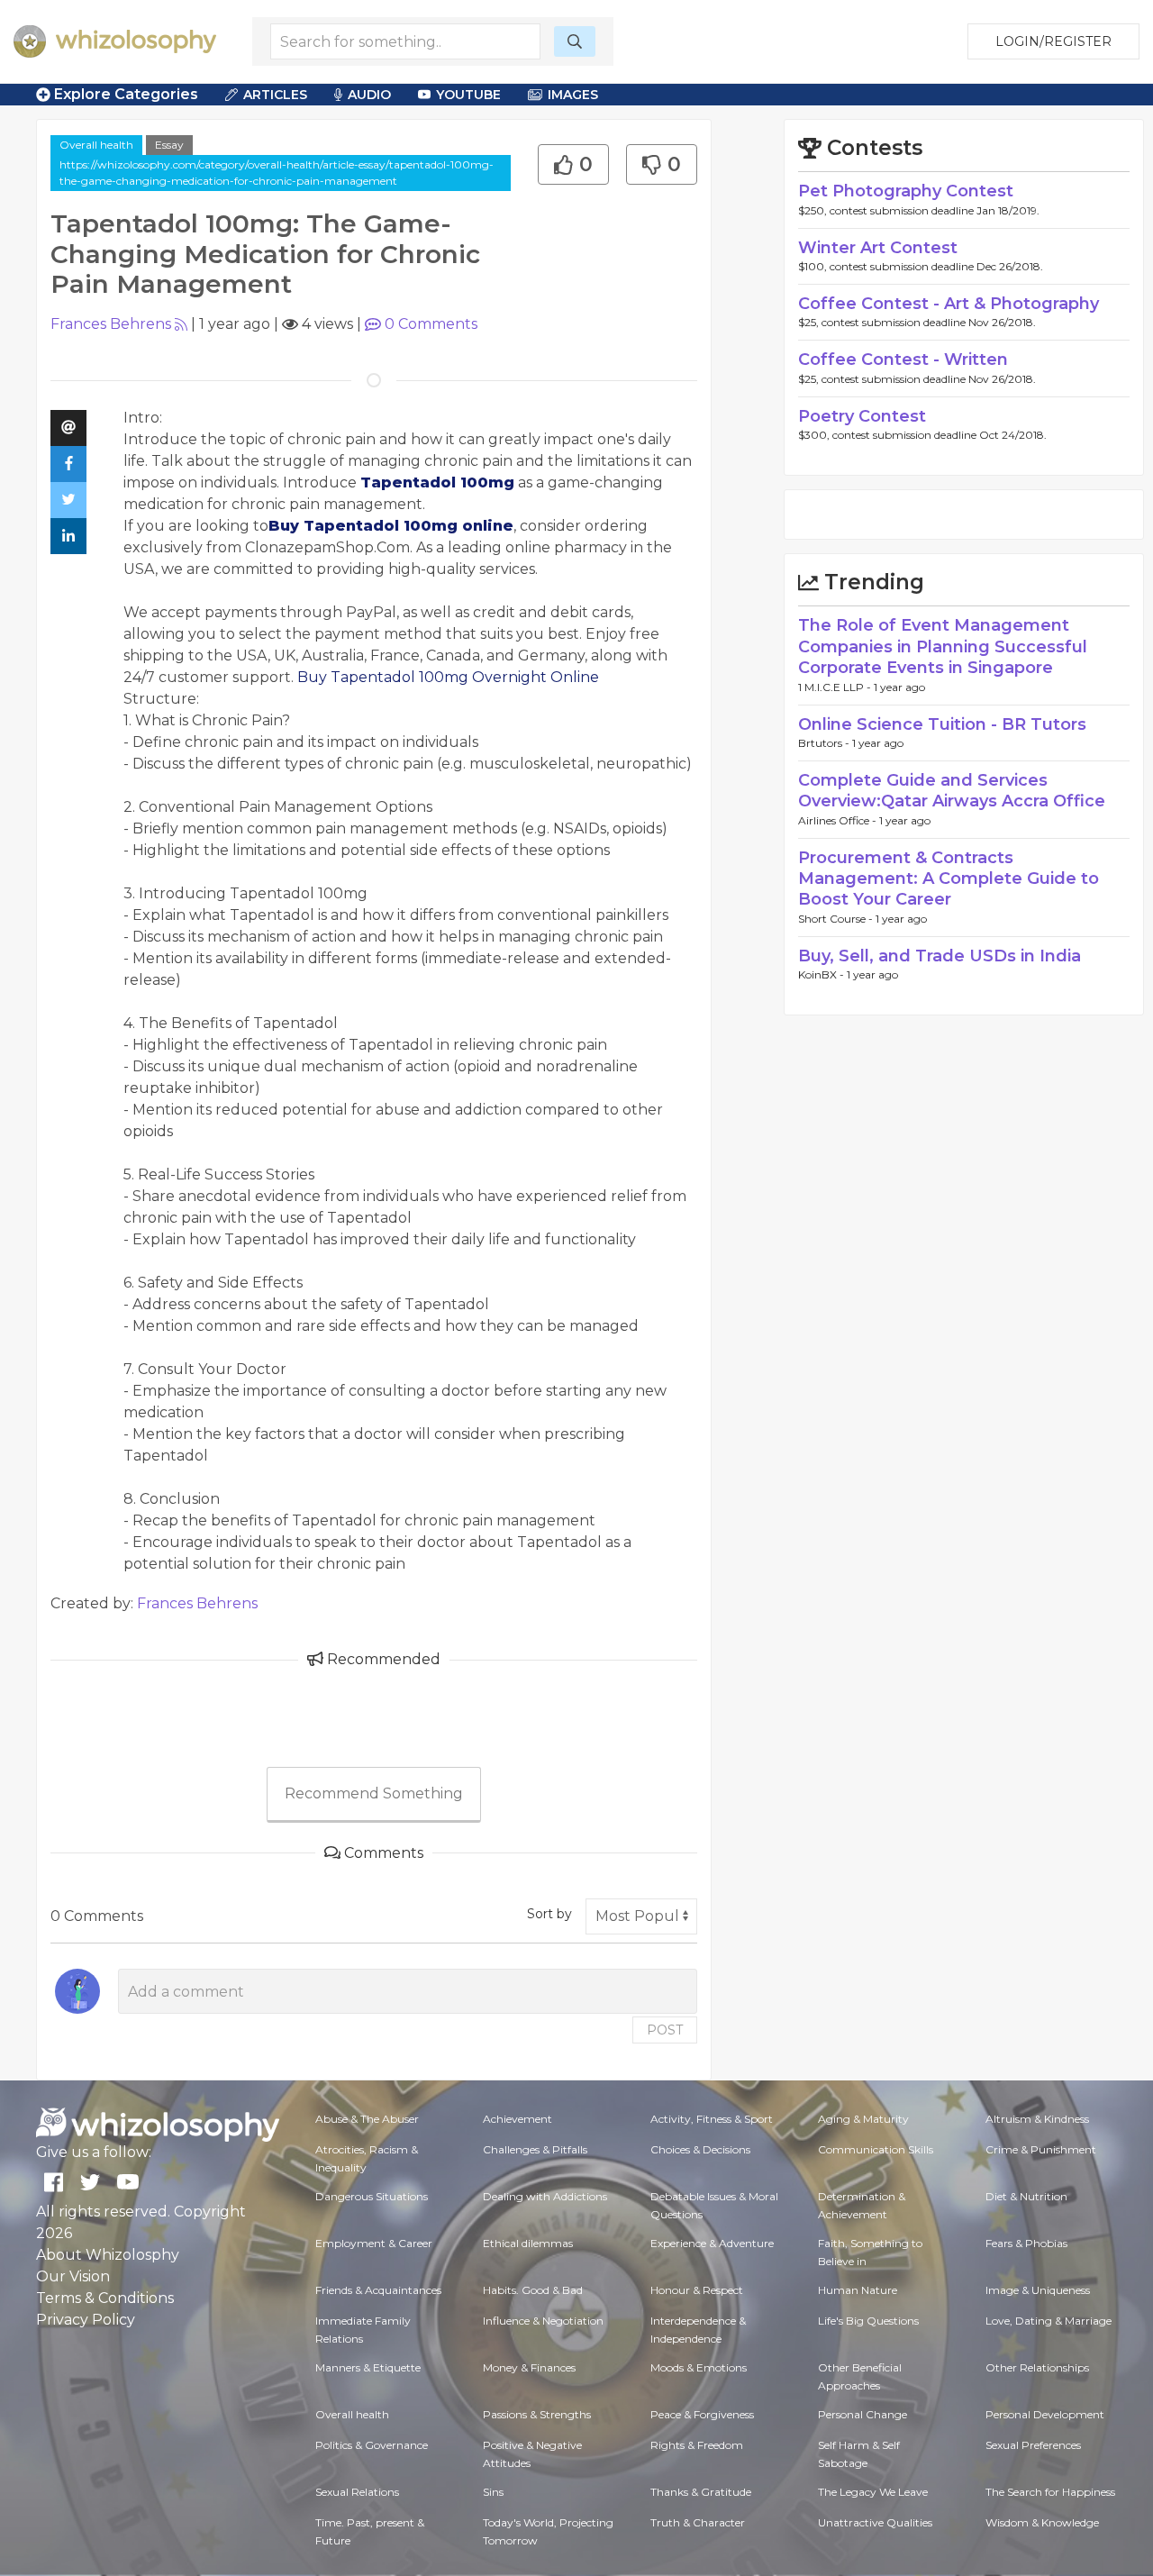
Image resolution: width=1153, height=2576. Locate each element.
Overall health (96, 145)
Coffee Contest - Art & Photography (949, 304)
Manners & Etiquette (368, 2367)
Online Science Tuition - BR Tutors (942, 724)
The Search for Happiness (1050, 2492)
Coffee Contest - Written (903, 360)
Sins (493, 2492)
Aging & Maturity (863, 2119)
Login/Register (1053, 41)
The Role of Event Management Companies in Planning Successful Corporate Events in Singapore (943, 646)
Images (573, 95)
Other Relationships (1037, 2367)
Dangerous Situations (372, 2196)
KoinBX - (822, 974)
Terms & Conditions (105, 2298)
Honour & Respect (697, 2290)
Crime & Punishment (1041, 2149)
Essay (169, 145)
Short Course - (837, 919)
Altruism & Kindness (1037, 2119)
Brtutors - (825, 743)
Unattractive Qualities (875, 2522)
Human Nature (858, 2290)
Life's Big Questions (868, 2321)
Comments (431, 324)
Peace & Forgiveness (702, 2414)
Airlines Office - (839, 820)
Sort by (549, 1914)
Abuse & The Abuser (367, 2119)
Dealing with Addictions (545, 2196)
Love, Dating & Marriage (1049, 2321)
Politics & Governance (372, 2445)
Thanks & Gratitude (701, 2492)
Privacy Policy (86, 2320)
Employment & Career (374, 2243)
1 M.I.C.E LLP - (836, 687)
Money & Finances (529, 2367)
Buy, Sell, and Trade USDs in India (940, 956)
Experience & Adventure (712, 2243)
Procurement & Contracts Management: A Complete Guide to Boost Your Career (949, 879)
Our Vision (73, 2276)
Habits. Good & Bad (533, 2290)
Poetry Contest (862, 416)
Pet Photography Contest (906, 191)
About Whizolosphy (108, 2255)
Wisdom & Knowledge (1042, 2522)
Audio (369, 95)
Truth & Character (698, 2522)
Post (665, 2030)
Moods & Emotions (699, 2367)
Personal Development (1045, 2414)
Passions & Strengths (537, 2414)
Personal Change (862, 2414)
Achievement (517, 2119)
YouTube (468, 95)
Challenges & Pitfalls (535, 2149)
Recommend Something (374, 1793)
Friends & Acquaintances (378, 2290)
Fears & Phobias (1026, 2243)
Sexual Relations (357, 2492)
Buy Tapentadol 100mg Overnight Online (450, 677)
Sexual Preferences (1033, 2445)
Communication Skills (876, 2149)
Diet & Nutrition (1026, 2196)
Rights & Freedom (697, 2445)
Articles (275, 95)
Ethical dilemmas (528, 2243)
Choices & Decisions (700, 2149)
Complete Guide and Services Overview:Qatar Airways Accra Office (952, 791)
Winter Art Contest (878, 248)
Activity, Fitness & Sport (712, 2119)
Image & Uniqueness (1038, 2290)
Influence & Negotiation (543, 2321)
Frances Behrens (111, 324)
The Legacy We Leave (873, 2492)
